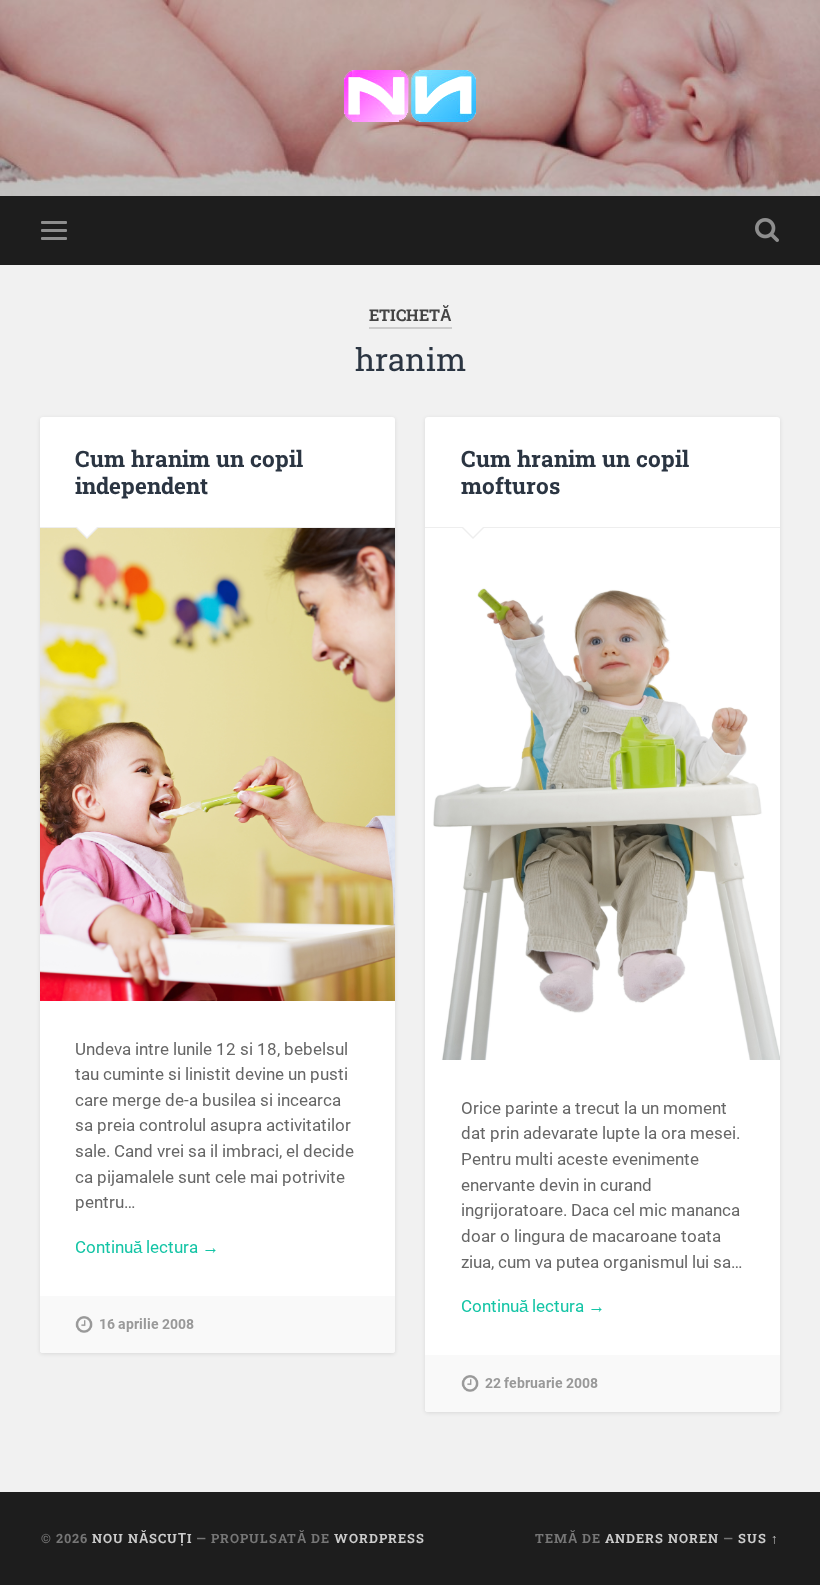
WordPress (379, 1538)
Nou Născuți (142, 1538)
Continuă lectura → (147, 1247)
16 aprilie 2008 (146, 1324)
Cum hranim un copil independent (189, 471)
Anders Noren (662, 1538)
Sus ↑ (758, 1538)
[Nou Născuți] (410, 98)
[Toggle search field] (767, 230)
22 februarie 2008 (541, 1383)
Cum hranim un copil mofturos (575, 471)
